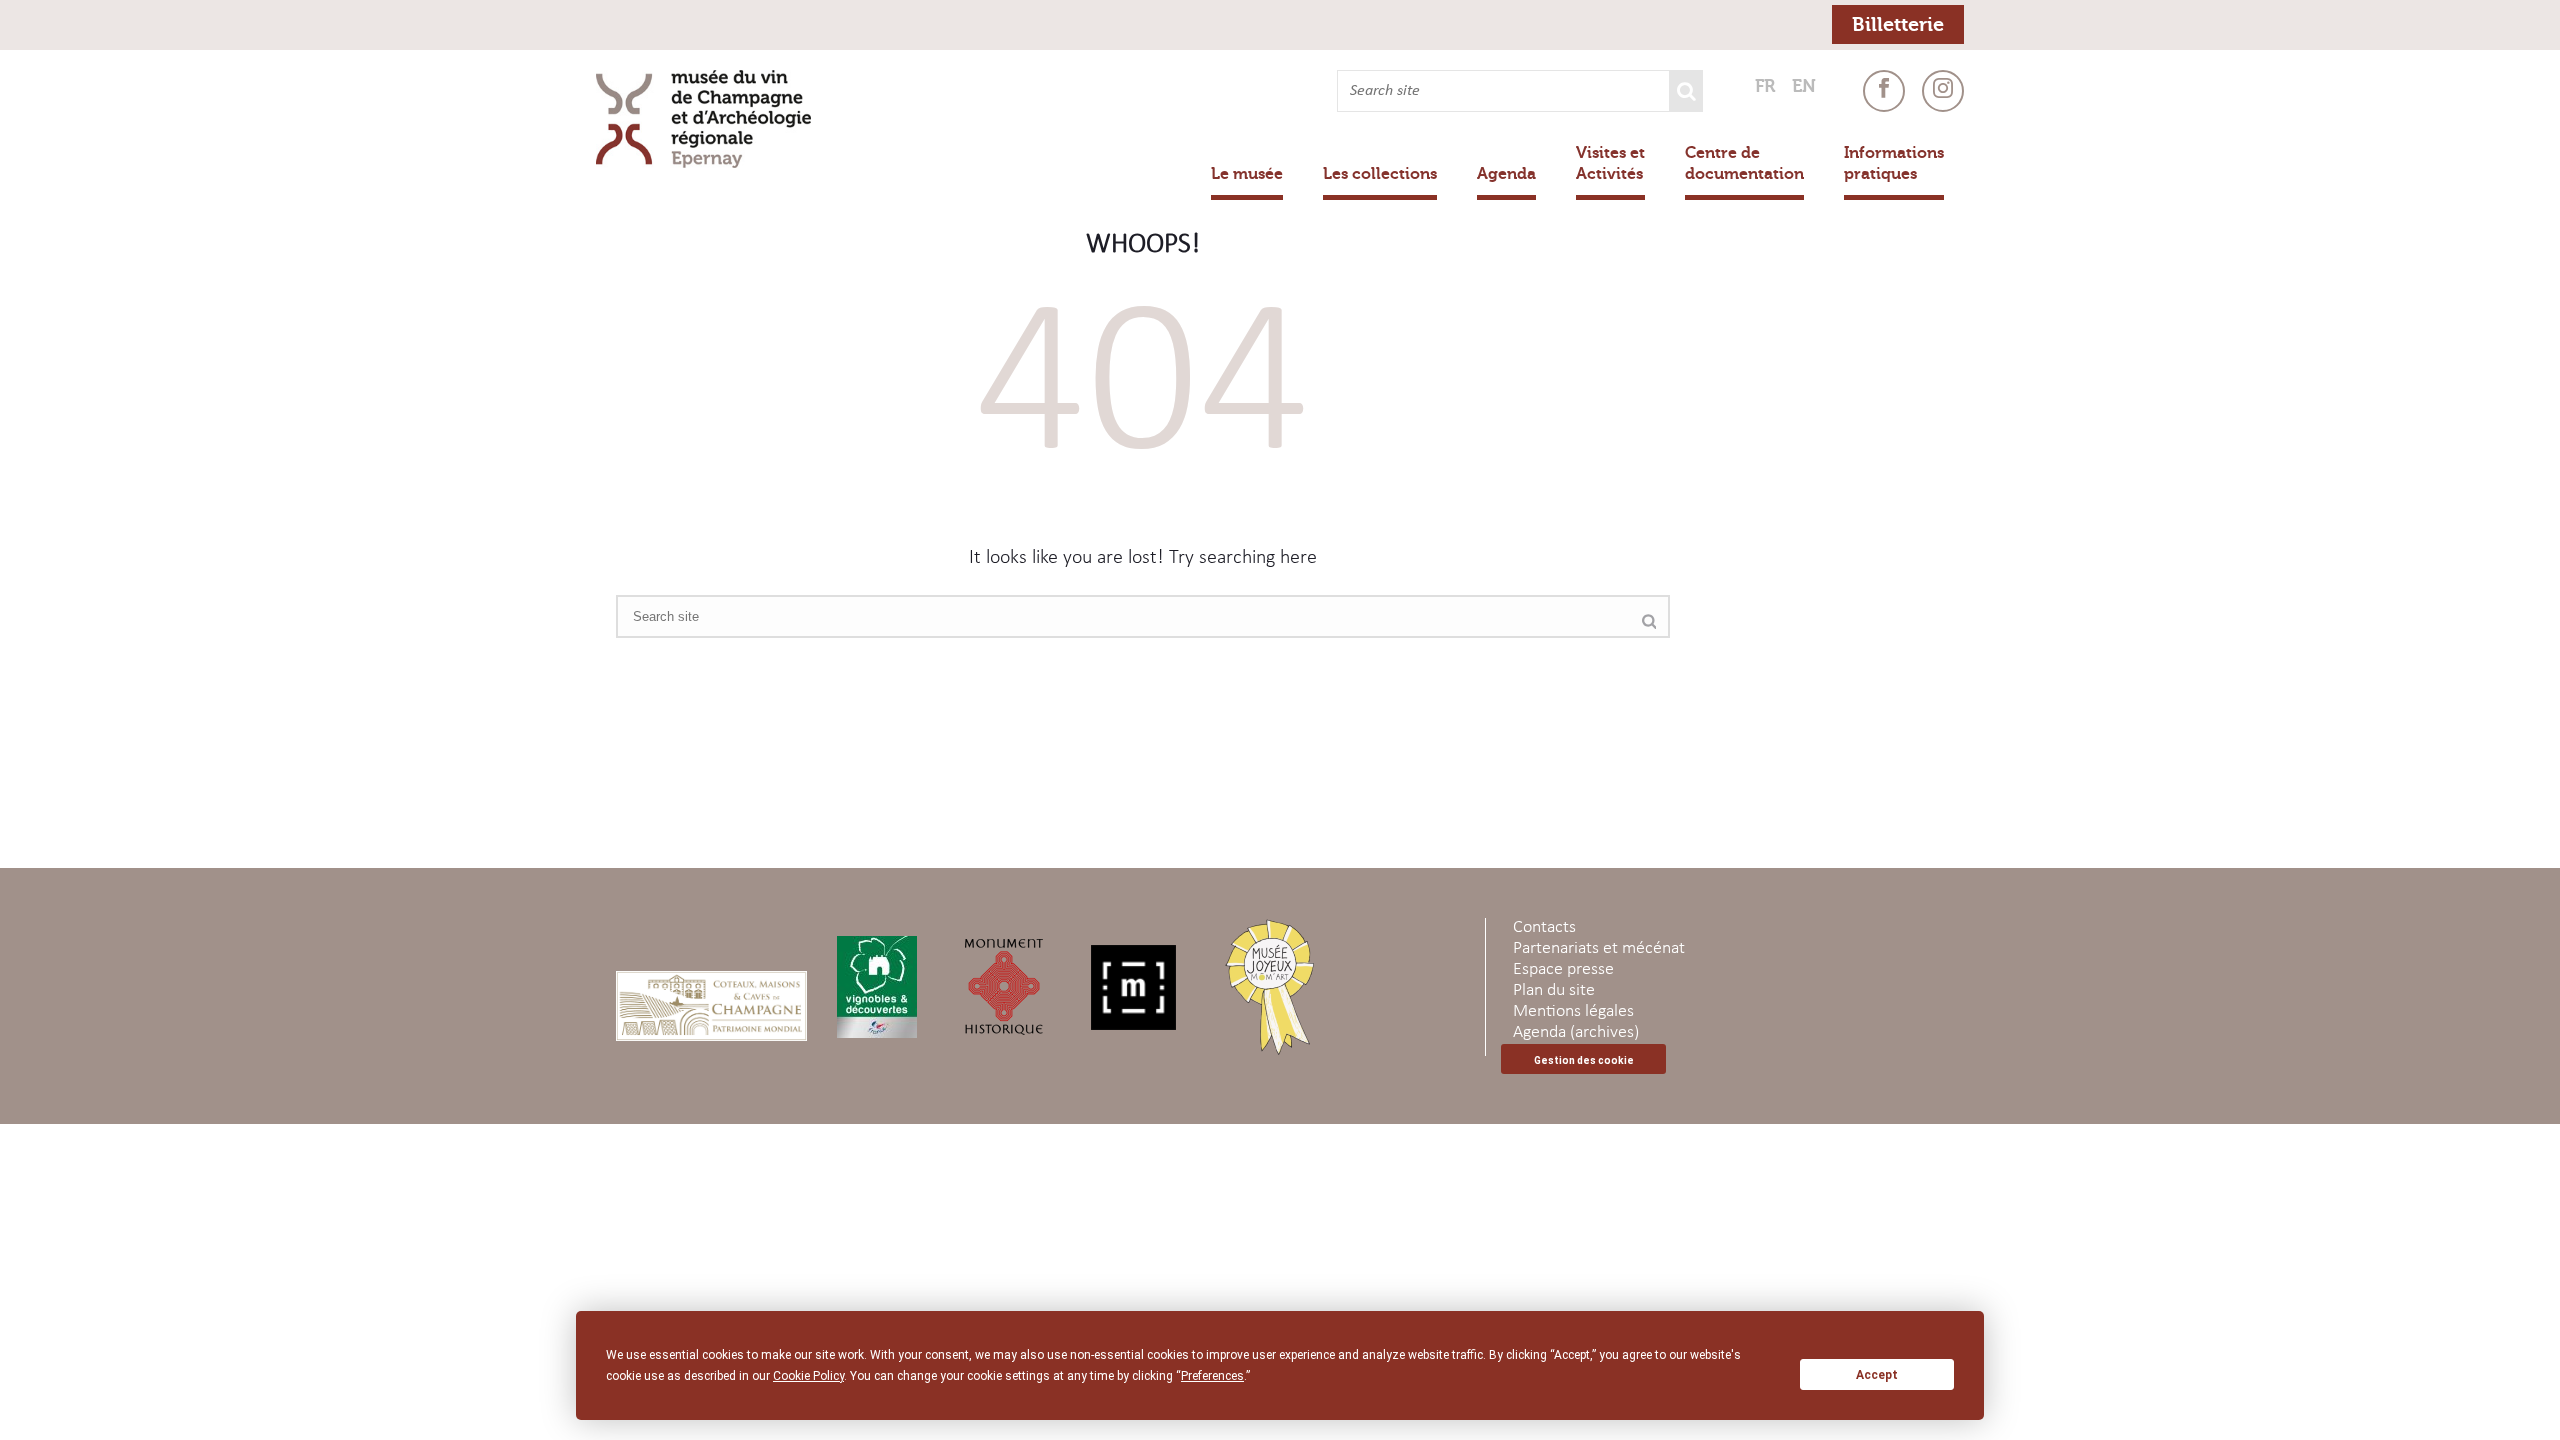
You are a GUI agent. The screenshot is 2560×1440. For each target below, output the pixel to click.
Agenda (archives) (1576, 1032)
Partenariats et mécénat (1599, 948)
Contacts (1544, 927)
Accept (1877, 1375)
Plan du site (1554, 990)
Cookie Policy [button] (808, 1376)
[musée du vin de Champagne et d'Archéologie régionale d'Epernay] (712, 119)
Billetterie (1898, 24)
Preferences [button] (1212, 1376)
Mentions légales (1573, 1011)
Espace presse (1563, 969)
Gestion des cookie (1584, 1060)
